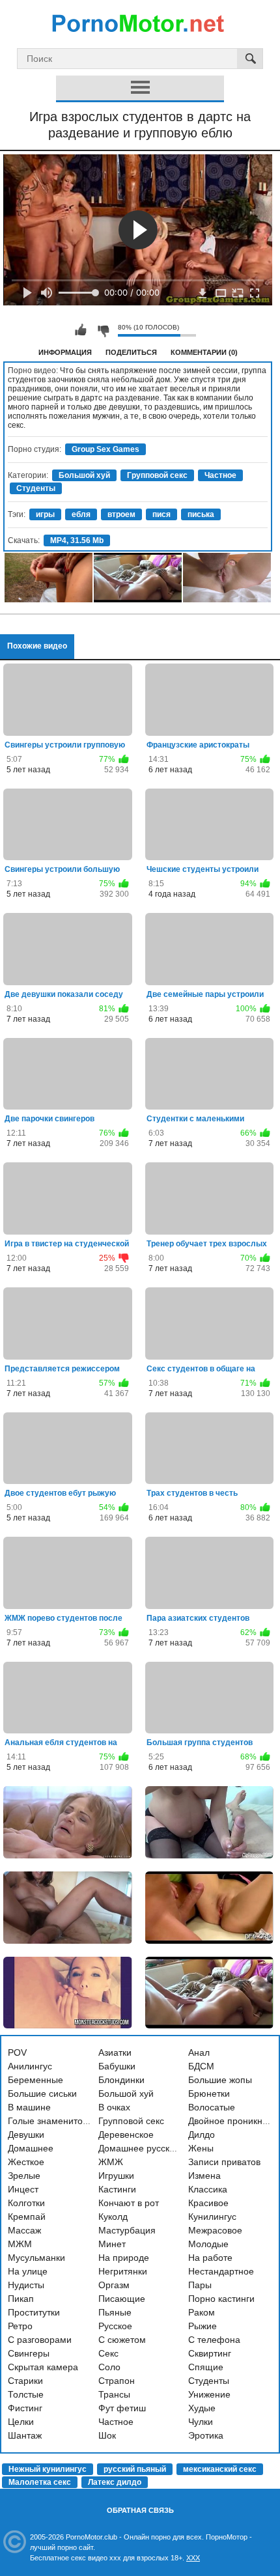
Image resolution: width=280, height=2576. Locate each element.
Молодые (208, 2244)
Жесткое (26, 2162)
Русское (115, 2326)
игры (45, 514)
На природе (124, 2258)
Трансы (114, 2394)
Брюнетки (209, 2093)
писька (201, 514)
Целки (21, 2422)
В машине (29, 2107)
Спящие (206, 2367)
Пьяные (115, 2312)
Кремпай (27, 2217)
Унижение (209, 2394)
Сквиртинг (210, 2353)
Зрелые (24, 2176)
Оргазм (114, 2285)
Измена (204, 2176)
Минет (112, 2244)
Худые (202, 2408)
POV (17, 2052)
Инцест (23, 2189)
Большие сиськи (42, 2093)
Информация (65, 352)
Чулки (201, 2422)
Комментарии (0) (204, 352)
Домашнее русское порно (153, 2148)
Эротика (206, 2435)
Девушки (26, 2135)
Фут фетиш (122, 2408)
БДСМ (201, 2066)
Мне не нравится (103, 330)
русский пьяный (135, 2469)
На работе (210, 2258)
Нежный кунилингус (48, 2469)
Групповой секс (157, 475)
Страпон (117, 2381)
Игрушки (116, 2176)
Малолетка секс (40, 2482)
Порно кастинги (221, 2299)
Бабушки (117, 2066)
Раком (202, 2312)
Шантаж (25, 2435)
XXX (193, 2558)
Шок (107, 2435)
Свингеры (29, 2353)
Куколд (113, 2217)
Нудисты (26, 2285)
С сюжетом (122, 2340)
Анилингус (30, 2066)
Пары (200, 2285)
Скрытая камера (43, 2367)
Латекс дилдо (115, 2482)
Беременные (35, 2080)
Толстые (26, 2394)
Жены (201, 2148)
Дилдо (202, 2135)
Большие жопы (220, 2080)
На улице (28, 2271)
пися (161, 514)
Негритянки (123, 2271)
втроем (121, 514)
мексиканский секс (220, 2469)
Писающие (122, 2299)
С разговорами (40, 2340)
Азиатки (115, 2052)
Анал (199, 2052)
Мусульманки (36, 2258)
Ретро (20, 2326)
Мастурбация (127, 2230)
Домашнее (31, 2148)
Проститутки (34, 2312)
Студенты (36, 488)
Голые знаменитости (52, 2121)
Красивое (208, 2203)
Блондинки (121, 2080)
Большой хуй (84, 475)
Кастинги (117, 2189)
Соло (109, 2367)
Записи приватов (224, 2162)
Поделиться (131, 352)
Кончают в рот (129, 2203)
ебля (81, 514)
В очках (114, 2107)
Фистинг (25, 2408)
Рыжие (203, 2326)
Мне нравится (81, 330)
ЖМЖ (111, 2162)
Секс (108, 2353)
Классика (208, 2189)
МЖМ (20, 2244)
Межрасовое (215, 2230)
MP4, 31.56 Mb (77, 540)
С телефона (214, 2340)
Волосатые (212, 2107)
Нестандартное (221, 2271)
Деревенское (126, 2135)
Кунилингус (212, 2217)
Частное (220, 475)
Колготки (26, 2203)
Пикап (21, 2299)
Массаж (24, 2230)
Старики (25, 2381)
